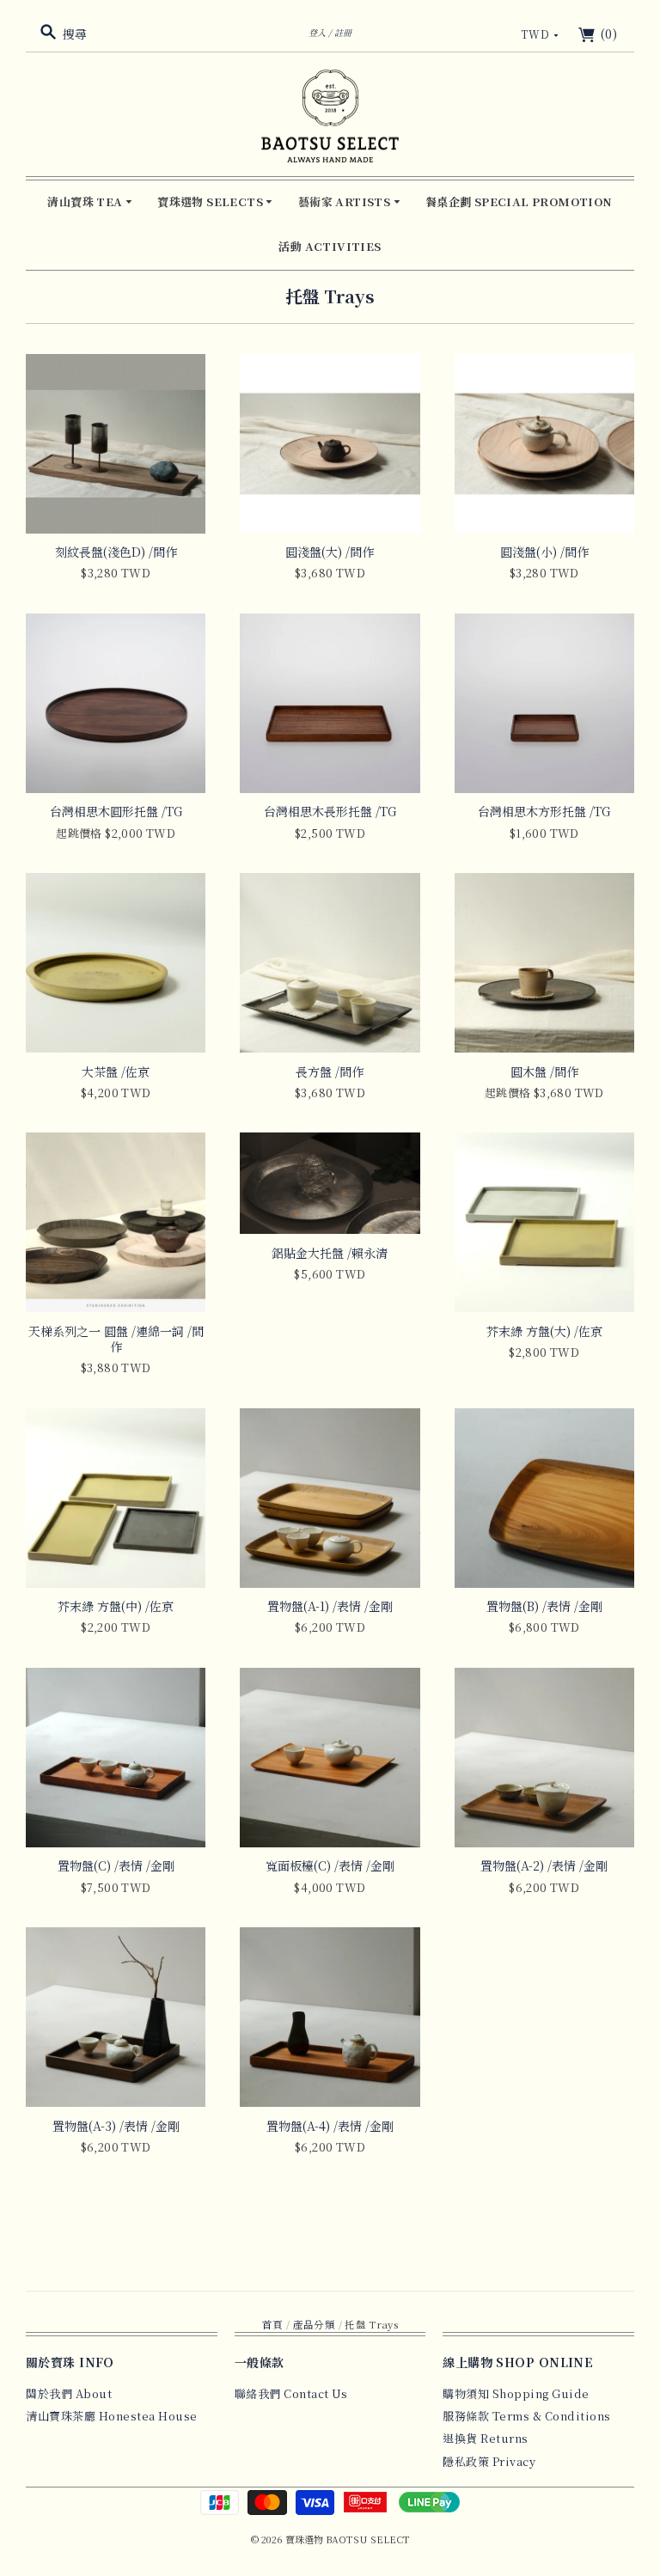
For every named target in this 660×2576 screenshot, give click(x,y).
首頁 (273, 2324)
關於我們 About (69, 2393)
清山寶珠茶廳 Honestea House (112, 2416)
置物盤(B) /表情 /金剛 (544, 1606)
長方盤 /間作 (330, 1071)
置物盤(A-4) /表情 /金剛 (330, 2126)
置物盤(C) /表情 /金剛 (116, 1865)
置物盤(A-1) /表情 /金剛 (330, 1606)
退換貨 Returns (486, 2438)
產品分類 (314, 2324)
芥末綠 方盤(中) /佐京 (116, 1606)
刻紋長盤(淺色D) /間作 (116, 552)
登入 (317, 32)
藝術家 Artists (346, 201)
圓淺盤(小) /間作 (544, 552)
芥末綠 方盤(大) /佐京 (544, 1331)
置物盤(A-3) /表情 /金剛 (116, 2126)
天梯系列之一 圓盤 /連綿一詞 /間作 (116, 1339)
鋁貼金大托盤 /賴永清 (330, 1253)
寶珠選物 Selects (211, 201)
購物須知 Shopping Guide (516, 2393)
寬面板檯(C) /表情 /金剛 (330, 1865)
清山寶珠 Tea (86, 201)
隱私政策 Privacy (489, 2461)
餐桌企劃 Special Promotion (519, 201)
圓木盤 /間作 (544, 1071)
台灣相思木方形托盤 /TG (544, 811)
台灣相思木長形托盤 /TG (330, 811)
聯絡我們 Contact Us (291, 2393)
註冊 (343, 32)
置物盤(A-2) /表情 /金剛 (544, 1865)
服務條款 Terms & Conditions (527, 2416)
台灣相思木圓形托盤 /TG (116, 811)
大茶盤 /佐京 (116, 1071)
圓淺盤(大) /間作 (330, 552)
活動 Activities (330, 246)
